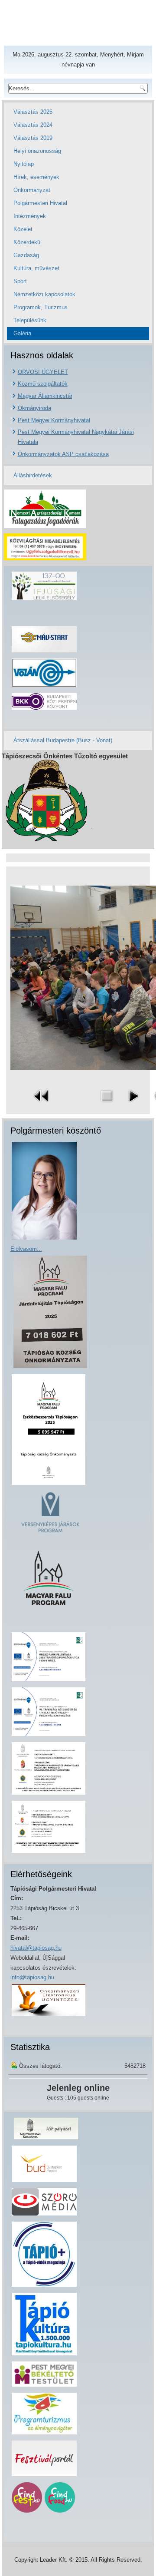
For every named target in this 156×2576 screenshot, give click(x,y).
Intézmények (30, 216)
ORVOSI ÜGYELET (43, 372)
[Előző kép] (42, 1104)
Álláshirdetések (33, 475)
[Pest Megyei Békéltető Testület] (44, 2386)
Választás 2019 (33, 138)
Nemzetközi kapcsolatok (44, 294)
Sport (20, 281)
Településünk (30, 320)
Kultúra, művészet (36, 268)
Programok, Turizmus (41, 307)
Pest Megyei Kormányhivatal (54, 420)
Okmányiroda (34, 408)
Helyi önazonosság (37, 151)
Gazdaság (26, 255)
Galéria (22, 333)
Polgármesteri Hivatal (40, 203)
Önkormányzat (32, 190)
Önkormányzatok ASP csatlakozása (63, 454)
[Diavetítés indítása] (133, 1104)
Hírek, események (36, 177)
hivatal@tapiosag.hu (36, 1948)
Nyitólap (24, 164)
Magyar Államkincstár (45, 396)
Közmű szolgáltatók (43, 384)
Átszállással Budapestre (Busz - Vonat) (63, 740)
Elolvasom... (26, 1249)
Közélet (23, 229)
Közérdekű (27, 242)
